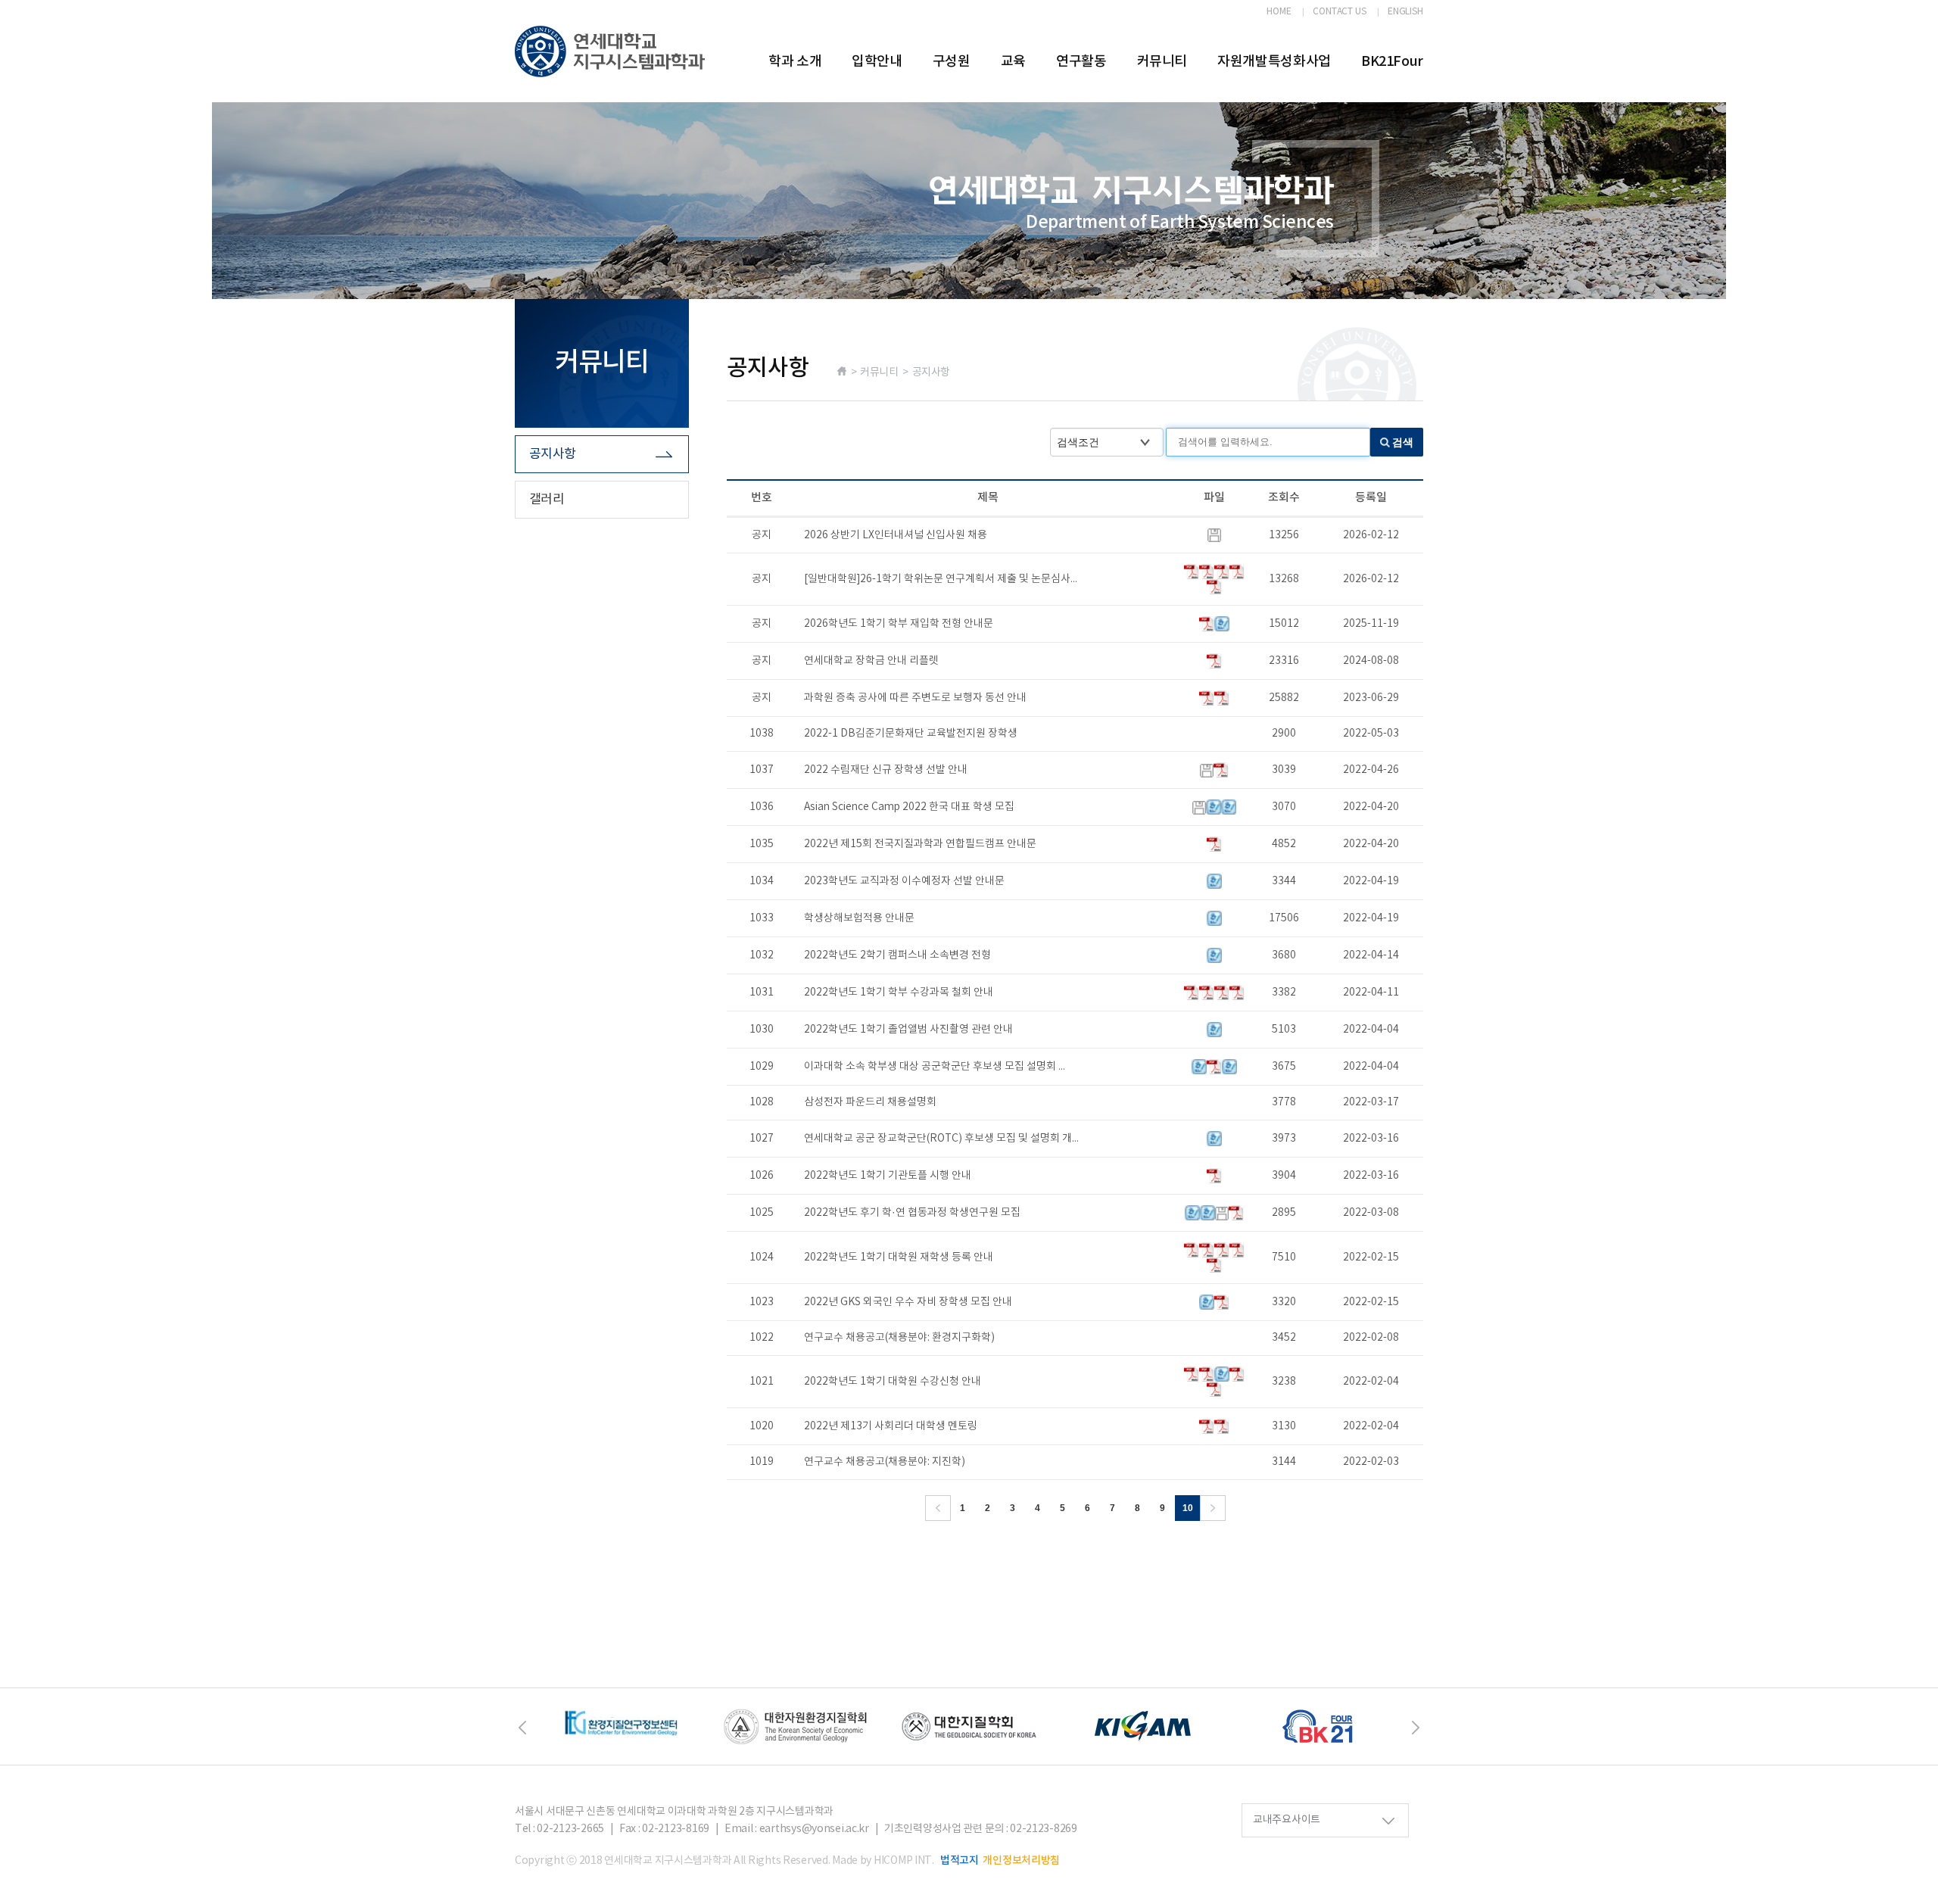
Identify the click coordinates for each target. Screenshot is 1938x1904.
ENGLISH (1405, 12)
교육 (1013, 62)
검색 (1403, 442)
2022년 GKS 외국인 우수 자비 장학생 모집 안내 (908, 1302)
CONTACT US (1340, 12)
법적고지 (960, 1860)
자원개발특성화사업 (1274, 62)
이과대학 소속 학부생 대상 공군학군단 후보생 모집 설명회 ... (935, 1067)
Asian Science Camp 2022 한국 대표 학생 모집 (909, 807)
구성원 (952, 62)
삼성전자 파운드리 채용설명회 (870, 1102)
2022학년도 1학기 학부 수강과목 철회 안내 (899, 993)
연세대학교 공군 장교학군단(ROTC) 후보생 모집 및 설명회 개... (941, 1139)
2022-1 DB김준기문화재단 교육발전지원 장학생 (911, 734)
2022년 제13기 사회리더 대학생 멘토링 (891, 1426)
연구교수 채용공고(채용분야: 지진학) (885, 1462)
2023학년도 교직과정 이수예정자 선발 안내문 (904, 881)
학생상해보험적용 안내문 (859, 918)
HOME (1279, 12)
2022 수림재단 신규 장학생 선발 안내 (886, 770)
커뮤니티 (1162, 62)
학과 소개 (795, 62)
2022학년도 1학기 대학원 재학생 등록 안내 (899, 1257)
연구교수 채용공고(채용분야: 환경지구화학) (899, 1338)
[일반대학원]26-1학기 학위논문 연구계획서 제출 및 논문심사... (941, 579)
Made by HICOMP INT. (883, 1861)
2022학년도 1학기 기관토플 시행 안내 (888, 1176)
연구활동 (1081, 62)
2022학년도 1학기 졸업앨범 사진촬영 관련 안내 (908, 1030)
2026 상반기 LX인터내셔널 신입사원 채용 (896, 535)
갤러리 (547, 500)
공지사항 (553, 454)
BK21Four (1392, 62)
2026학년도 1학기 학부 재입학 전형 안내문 (899, 624)
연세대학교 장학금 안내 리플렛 (871, 661)
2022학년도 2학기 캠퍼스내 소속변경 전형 (897, 955)
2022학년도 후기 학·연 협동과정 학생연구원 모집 (912, 1213)
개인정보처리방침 (1021, 1860)
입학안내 (877, 62)
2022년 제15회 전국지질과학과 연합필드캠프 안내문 (920, 844)
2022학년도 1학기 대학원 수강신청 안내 (893, 1382)
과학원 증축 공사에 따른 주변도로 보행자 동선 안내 (915, 698)
